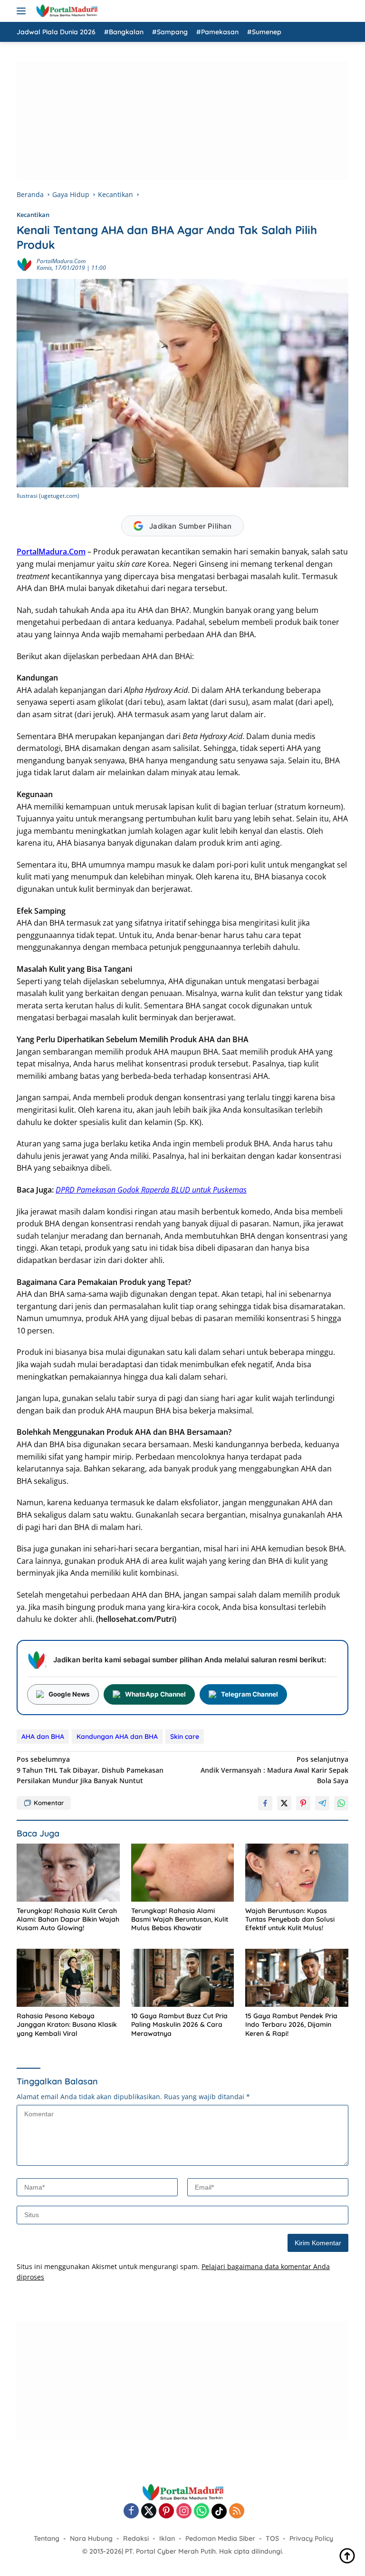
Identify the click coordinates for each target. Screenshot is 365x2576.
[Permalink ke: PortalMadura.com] (24, 264)
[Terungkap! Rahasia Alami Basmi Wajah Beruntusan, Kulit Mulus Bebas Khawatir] (183, 1873)
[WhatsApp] (202, 2512)
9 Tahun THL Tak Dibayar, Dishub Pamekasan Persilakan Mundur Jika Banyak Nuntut (90, 1770)
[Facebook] (131, 2512)
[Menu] (23, 11)
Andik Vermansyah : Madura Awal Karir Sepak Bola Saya (274, 1770)
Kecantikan (33, 215)
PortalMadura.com (61, 261)
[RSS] (237, 2512)
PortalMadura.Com (51, 552)
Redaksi (136, 2538)
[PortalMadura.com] (65, 11)
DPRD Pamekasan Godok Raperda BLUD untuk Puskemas (151, 1190)
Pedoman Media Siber (220, 2538)
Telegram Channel (250, 1694)
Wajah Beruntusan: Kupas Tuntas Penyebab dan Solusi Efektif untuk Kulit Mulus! (290, 1919)
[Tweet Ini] (284, 1803)
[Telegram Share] (322, 1803)
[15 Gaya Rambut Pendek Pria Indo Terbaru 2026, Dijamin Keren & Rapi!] (297, 1978)
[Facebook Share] (265, 1803)
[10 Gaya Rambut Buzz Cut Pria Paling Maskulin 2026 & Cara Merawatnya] (183, 1978)
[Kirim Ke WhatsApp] (341, 1803)
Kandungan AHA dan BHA (117, 1737)
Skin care (185, 1737)
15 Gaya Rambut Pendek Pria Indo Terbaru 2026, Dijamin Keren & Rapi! (291, 2024)
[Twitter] (149, 2512)
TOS (272, 2538)
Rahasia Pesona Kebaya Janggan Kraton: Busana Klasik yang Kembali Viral (67, 2024)
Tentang (47, 2538)
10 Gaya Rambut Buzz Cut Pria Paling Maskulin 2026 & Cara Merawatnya (179, 2024)
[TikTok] (219, 2511)
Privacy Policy (311, 2538)
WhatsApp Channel (155, 1694)
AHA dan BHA (43, 1737)
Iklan (167, 2538)
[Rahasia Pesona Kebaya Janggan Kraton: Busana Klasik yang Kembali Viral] (68, 1978)
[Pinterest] (166, 2512)
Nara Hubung (91, 2538)
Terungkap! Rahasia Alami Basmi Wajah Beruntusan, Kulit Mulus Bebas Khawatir (180, 1919)
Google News (69, 1694)
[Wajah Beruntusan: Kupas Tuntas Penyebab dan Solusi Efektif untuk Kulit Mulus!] (297, 1873)
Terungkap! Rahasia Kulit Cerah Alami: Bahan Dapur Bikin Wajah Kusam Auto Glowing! (68, 1919)
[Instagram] (184, 2512)
